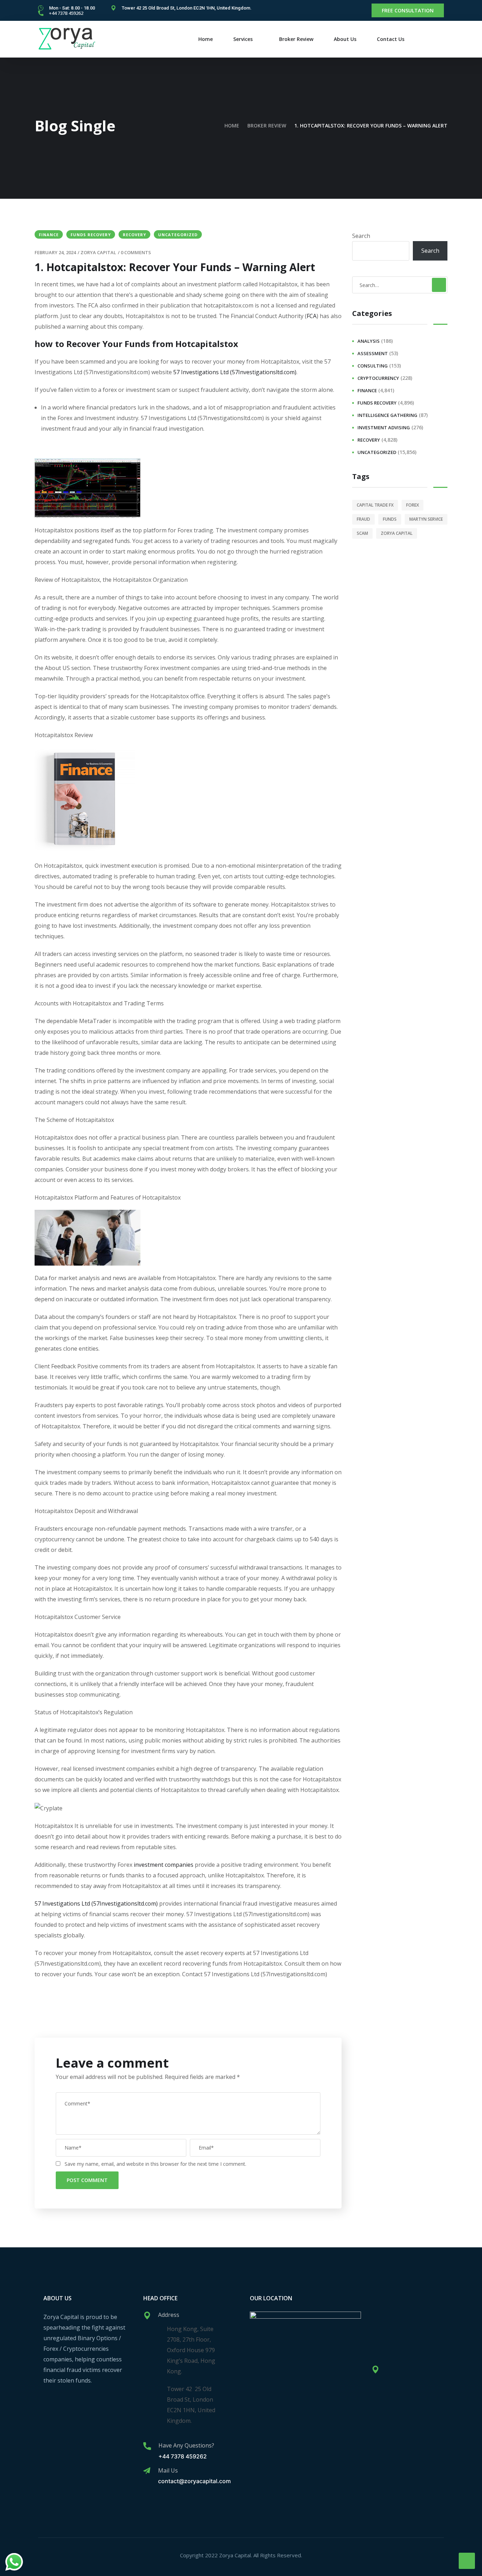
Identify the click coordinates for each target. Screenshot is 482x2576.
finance (49, 235)
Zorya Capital (98, 252)
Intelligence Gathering (387, 415)
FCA (312, 316)
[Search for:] (400, 285)
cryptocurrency (378, 378)
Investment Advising (384, 428)
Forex (412, 505)
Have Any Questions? (186, 2445)
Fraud (363, 519)
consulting (373, 366)
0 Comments (136, 252)
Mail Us (168, 2470)
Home (206, 39)
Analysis (369, 341)
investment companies (164, 1865)
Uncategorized (178, 235)
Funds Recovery (91, 235)
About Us (345, 39)
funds (390, 519)
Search (361, 236)
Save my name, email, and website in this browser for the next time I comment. (155, 2164)
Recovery (134, 235)
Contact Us (391, 39)
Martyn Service (426, 519)
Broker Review (296, 39)
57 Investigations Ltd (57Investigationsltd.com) (235, 372)
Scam (362, 533)
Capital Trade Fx (375, 505)
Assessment (373, 353)
